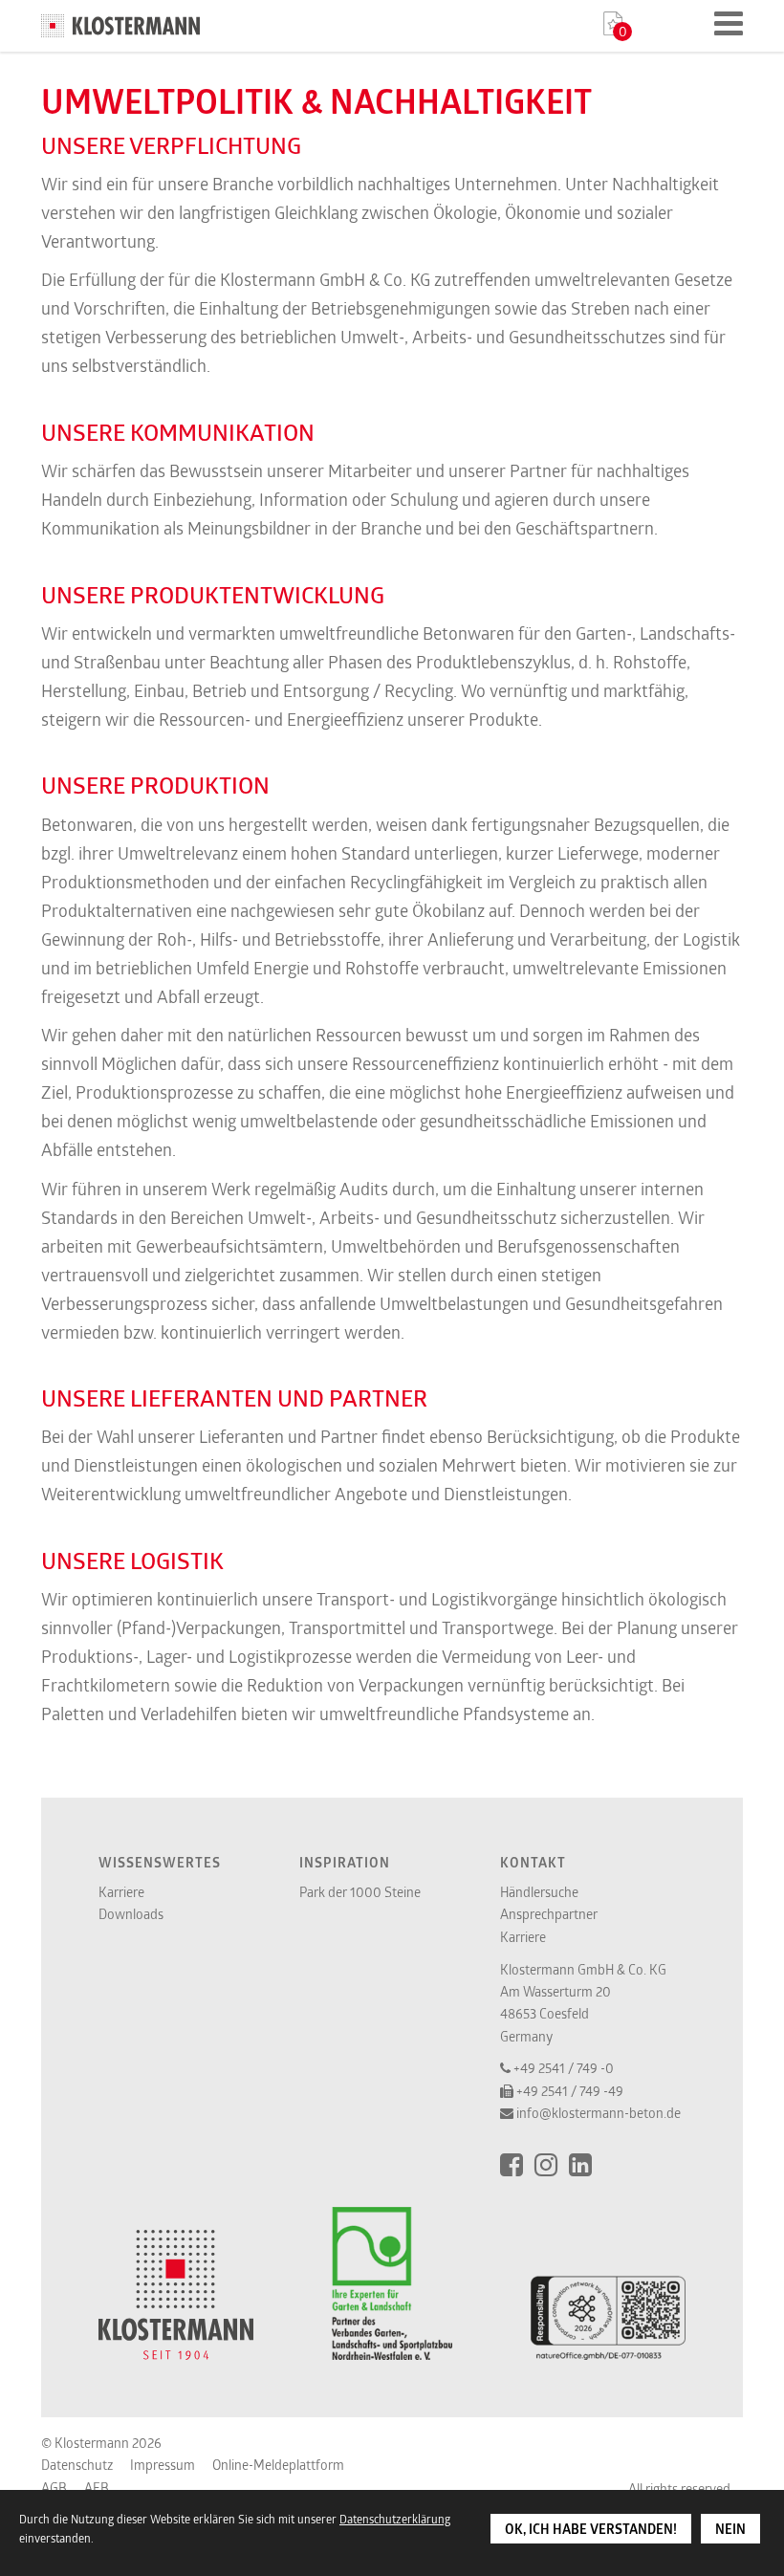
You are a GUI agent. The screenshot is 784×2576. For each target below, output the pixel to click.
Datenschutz (77, 2465)
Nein (730, 2529)
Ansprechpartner (549, 1914)
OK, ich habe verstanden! (591, 2529)
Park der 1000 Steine (360, 1892)
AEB (97, 2488)
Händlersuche (539, 1892)
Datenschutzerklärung (395, 2519)
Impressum (163, 2465)
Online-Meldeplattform (278, 2465)
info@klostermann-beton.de (599, 2113)
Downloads (131, 1914)
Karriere (121, 1892)
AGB (54, 2488)
